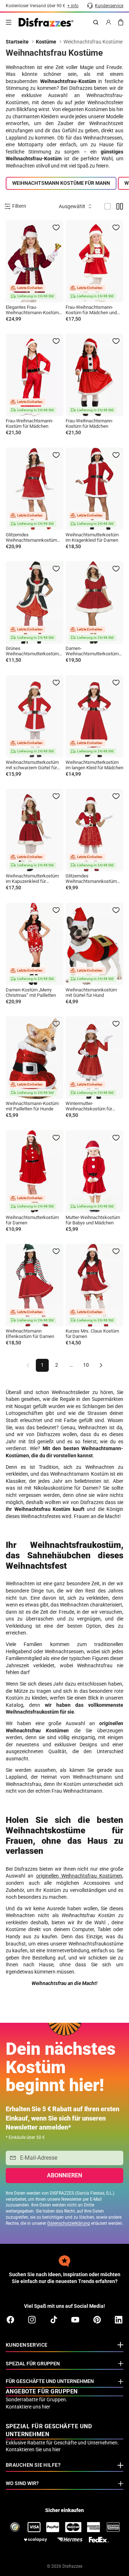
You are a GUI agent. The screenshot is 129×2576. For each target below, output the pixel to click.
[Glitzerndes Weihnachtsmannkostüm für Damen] (35, 489)
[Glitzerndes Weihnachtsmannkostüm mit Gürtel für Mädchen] (94, 830)
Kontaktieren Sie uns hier (33, 2449)
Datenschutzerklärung (69, 2223)
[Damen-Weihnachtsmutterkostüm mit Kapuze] (94, 602)
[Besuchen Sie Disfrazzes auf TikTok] (54, 2320)
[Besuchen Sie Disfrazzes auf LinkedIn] (119, 2320)
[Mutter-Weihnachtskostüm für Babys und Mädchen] (94, 1172)
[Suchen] (96, 22)
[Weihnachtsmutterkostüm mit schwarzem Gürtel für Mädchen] (35, 716)
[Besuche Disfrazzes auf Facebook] (10, 2320)
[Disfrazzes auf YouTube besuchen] (75, 2320)
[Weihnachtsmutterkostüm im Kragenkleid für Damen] (94, 489)
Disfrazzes (72, 2566)
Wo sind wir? (22, 2483)
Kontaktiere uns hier (28, 2407)
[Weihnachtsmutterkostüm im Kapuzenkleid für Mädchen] (35, 830)
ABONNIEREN (64, 2175)
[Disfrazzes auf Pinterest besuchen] (97, 2320)
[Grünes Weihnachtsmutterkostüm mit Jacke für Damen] (35, 602)
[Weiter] (101, 1365)
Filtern (19, 206)
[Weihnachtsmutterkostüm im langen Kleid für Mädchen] (94, 716)
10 (86, 1365)
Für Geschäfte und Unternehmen (50, 2381)
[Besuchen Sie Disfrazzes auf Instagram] (32, 2320)
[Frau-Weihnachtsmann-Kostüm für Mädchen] (35, 375)
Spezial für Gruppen (33, 2364)
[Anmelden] (109, 22)
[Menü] (9, 22)
